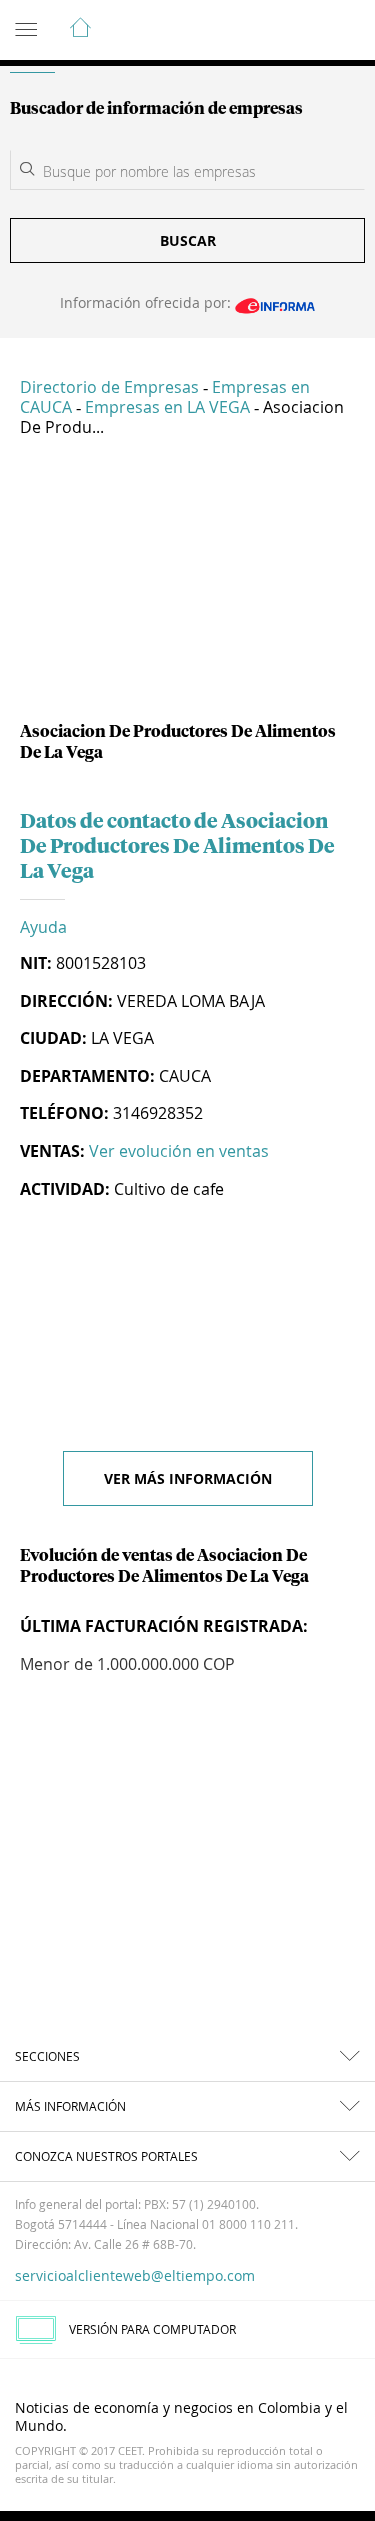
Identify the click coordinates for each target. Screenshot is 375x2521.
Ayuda (43, 927)
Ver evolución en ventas (179, 1151)
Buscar (188, 240)
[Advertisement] (187, 587)
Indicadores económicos (299, 31)
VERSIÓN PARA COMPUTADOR (152, 2329)
